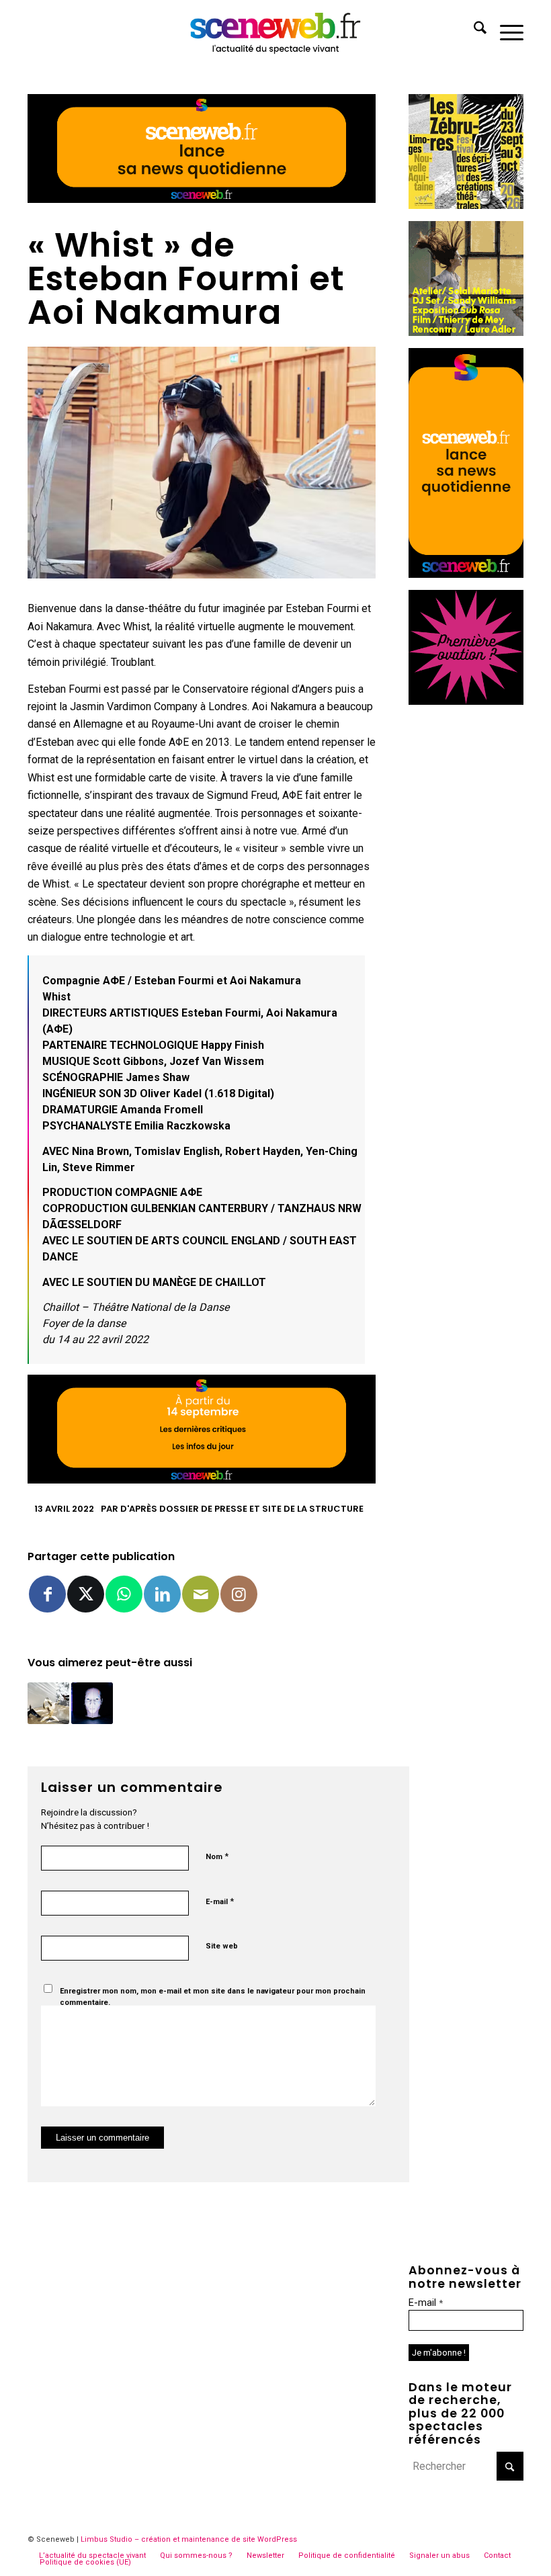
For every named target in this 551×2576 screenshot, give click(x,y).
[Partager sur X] (86, 1594)
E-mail (220, 1901)
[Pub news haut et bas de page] (202, 199)
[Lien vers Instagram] (239, 1594)
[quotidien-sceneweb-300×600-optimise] (466, 574)
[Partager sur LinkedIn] (162, 1594)
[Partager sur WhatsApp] (124, 1594)
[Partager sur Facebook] (47, 1594)
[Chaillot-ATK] (466, 332)
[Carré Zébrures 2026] (466, 205)
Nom (217, 1856)
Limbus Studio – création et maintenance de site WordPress (189, 2539)
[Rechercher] (473, 30)
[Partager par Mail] (201, 1594)
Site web (222, 1946)
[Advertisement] (466, 918)
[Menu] (505, 30)
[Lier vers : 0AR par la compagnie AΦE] (48, 1703)
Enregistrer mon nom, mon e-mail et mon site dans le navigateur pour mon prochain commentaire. (213, 1997)
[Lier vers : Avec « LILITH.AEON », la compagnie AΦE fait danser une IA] (92, 1703)
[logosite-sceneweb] (276, 30)
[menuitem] (473, 30)
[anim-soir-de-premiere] (466, 701)
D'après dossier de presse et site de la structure (242, 1509)
